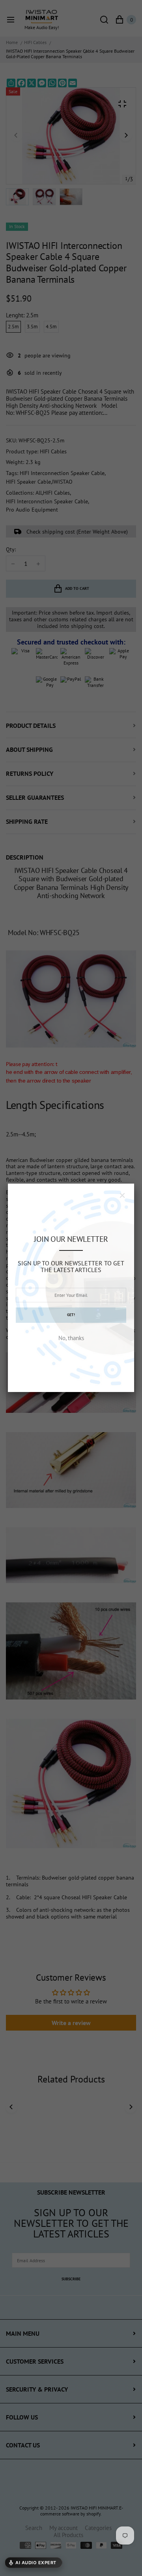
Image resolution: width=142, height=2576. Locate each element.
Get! (71, 1315)
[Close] (122, 1195)
